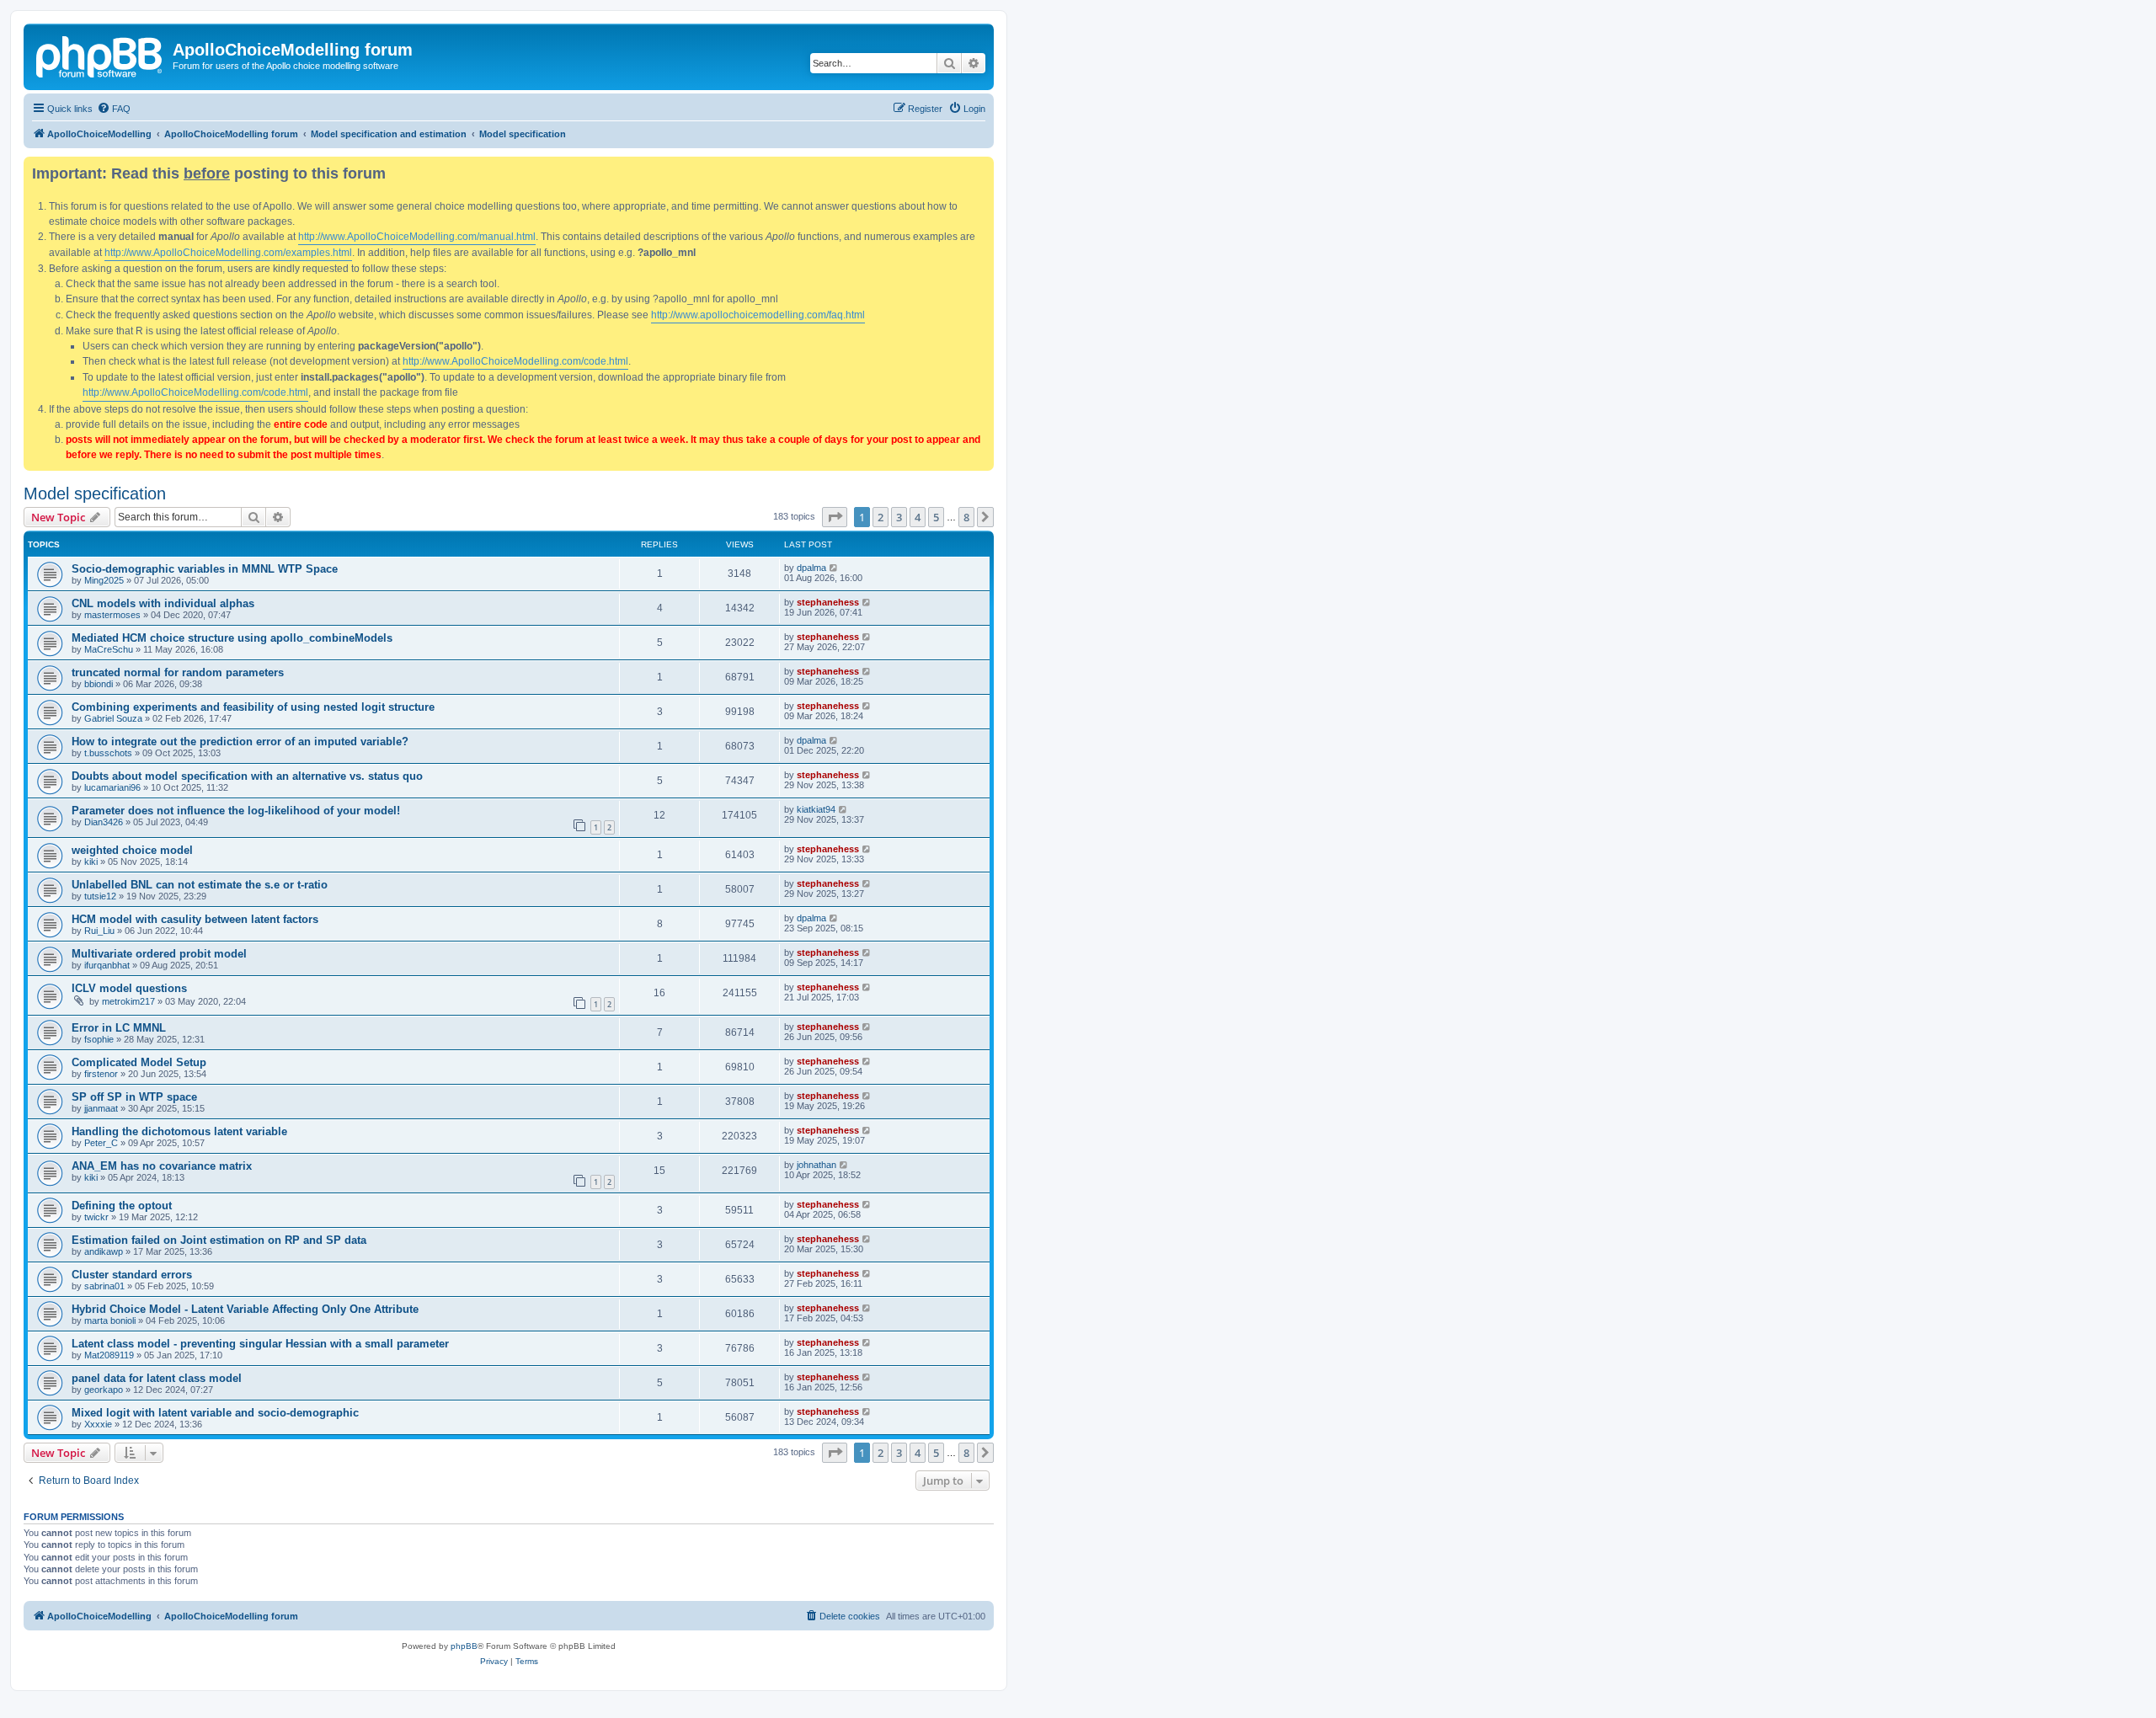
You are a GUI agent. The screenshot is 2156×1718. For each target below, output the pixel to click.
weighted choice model (132, 850)
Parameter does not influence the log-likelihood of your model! (236, 811)
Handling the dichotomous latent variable (179, 1131)
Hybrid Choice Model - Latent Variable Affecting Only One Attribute (245, 1309)
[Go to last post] (834, 568)
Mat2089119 (109, 1355)
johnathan (817, 1165)
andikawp (104, 1251)
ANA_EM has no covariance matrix (162, 1166)
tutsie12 (100, 896)
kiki (91, 862)
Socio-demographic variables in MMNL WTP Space (205, 569)
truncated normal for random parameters (178, 672)
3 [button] (899, 517)
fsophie (99, 1039)
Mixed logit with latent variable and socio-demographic (215, 1413)
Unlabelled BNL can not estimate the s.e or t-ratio (200, 885)
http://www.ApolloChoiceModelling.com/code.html (515, 361)
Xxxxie (98, 1424)
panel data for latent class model (157, 1378)
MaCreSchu (109, 649)
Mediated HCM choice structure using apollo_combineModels (232, 638)
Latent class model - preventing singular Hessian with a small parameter (260, 1344)
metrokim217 (128, 1001)
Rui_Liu (99, 931)
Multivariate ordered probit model (159, 954)
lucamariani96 (112, 787)
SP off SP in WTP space (134, 1097)
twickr (96, 1217)
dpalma (811, 568)
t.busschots (108, 753)
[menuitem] (114, 109)
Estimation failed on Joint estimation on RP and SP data (219, 1240)
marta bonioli (110, 1321)
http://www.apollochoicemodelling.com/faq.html (758, 315)
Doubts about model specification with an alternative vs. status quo (247, 776)
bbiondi (99, 684)
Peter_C (101, 1143)
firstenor (101, 1074)
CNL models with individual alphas (163, 603)
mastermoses (112, 615)
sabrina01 (104, 1286)
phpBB (464, 1646)
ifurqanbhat (107, 965)
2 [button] (881, 517)
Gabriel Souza (113, 718)
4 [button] (918, 517)
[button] (835, 517)
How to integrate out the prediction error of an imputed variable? (240, 742)
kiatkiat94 (816, 809)
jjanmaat (101, 1108)
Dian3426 (104, 822)
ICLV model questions (129, 988)
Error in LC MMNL (119, 1028)
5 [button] (936, 517)
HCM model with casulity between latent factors (195, 919)
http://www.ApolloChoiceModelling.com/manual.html (417, 237)
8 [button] (966, 517)
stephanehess (828, 602)
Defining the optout (122, 1206)
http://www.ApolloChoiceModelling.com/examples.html (228, 253)
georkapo (104, 1390)
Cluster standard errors (132, 1275)
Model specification (95, 494)
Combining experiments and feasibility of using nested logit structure (253, 707)
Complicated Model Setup (139, 1062)
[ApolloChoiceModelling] (100, 55)
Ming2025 (104, 580)
